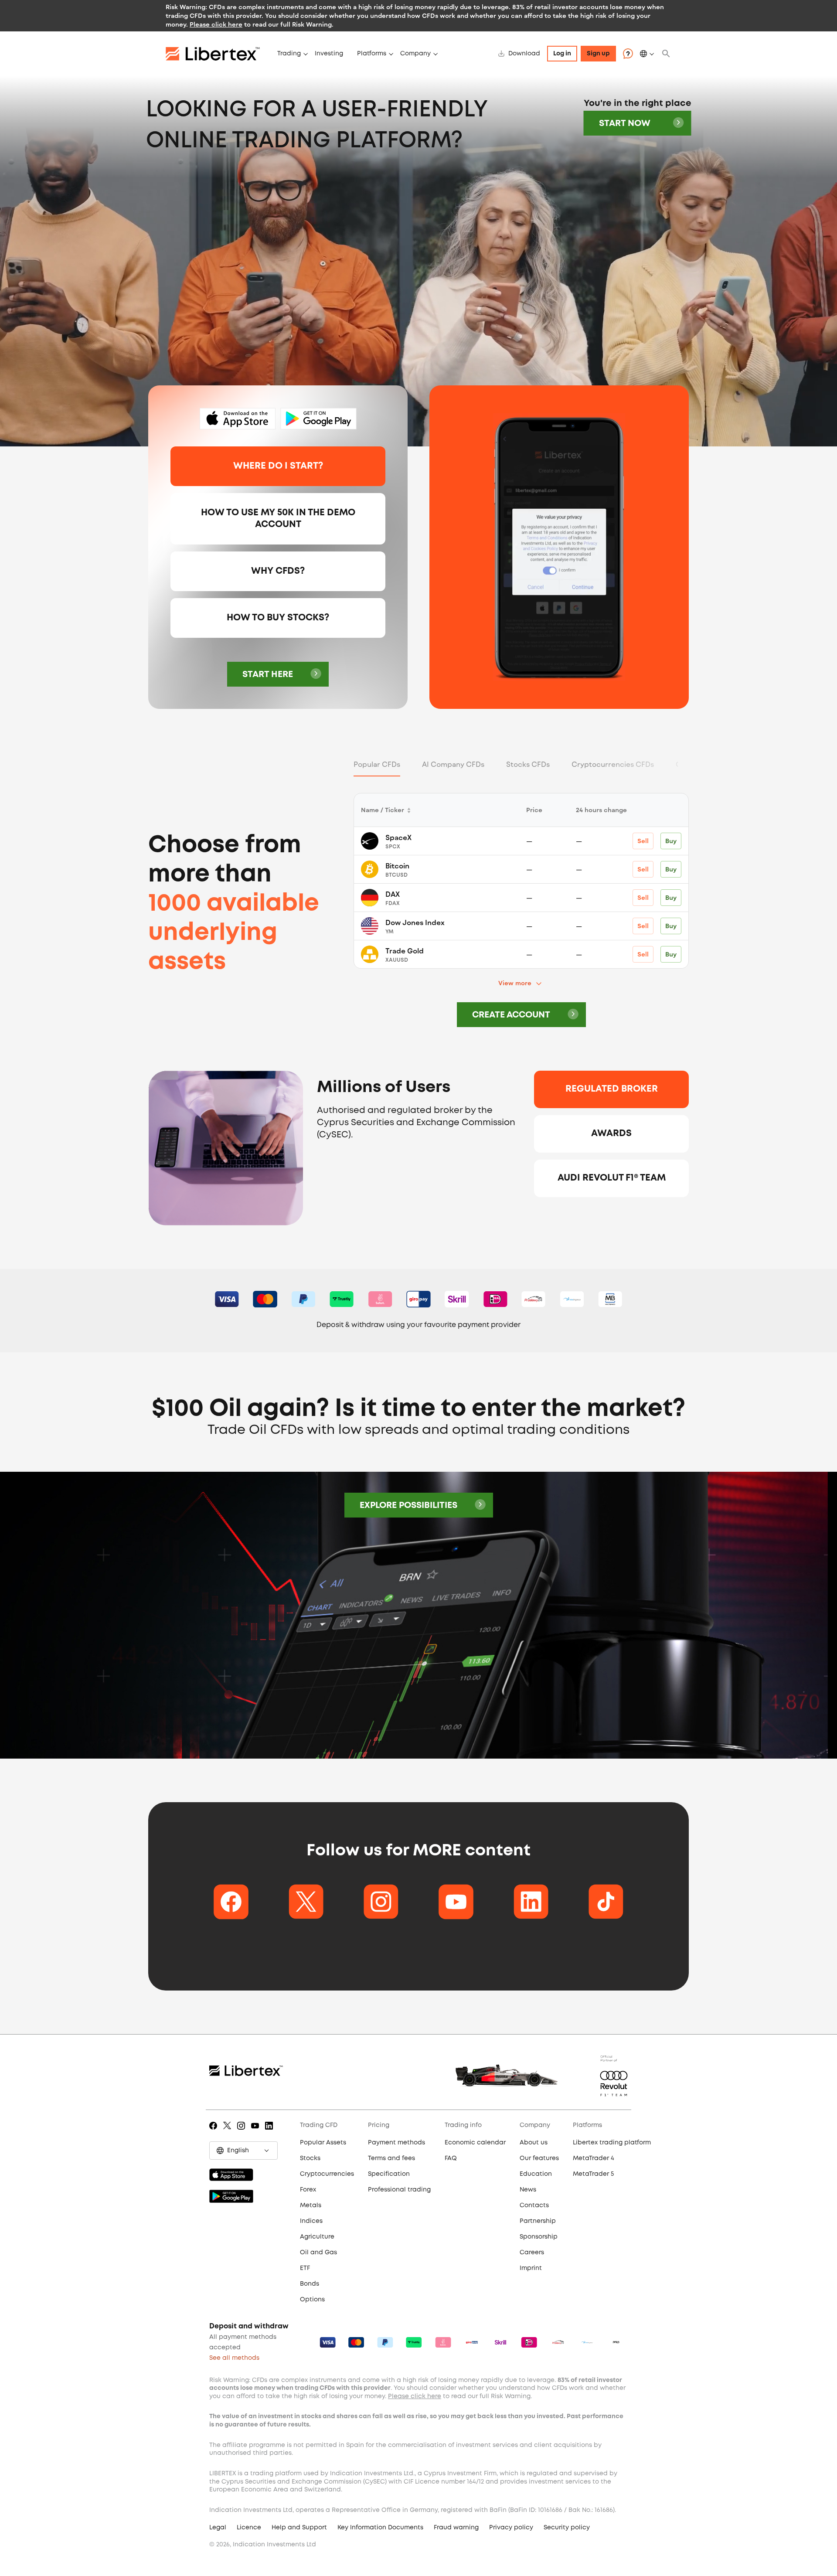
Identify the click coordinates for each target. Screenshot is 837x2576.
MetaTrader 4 (594, 2158)
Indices (311, 2221)
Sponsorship (539, 2237)
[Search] (666, 54)
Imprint (531, 2268)
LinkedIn (270, 2132)
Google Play (318, 419)
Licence (249, 2528)
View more (515, 983)
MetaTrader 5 (593, 2174)
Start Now (625, 124)
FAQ (451, 2158)
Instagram (243, 2132)
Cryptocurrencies (327, 2174)
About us (534, 2143)
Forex (308, 2190)
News (528, 2190)
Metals (311, 2205)
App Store (238, 419)
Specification (389, 2174)
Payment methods (396, 2143)
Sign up (598, 54)
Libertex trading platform (612, 2143)
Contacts (534, 2205)
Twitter (229, 2132)
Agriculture (317, 2237)
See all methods (234, 2358)
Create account (511, 1015)
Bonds (310, 2284)
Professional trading (399, 2190)
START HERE (268, 675)
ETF (305, 2268)
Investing (329, 54)
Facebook (215, 2132)
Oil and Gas (318, 2253)
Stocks (310, 2158)
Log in (562, 54)
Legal (218, 2528)
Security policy (567, 2528)
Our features (539, 2158)
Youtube (257, 2132)
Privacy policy (511, 2528)
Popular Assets (323, 2143)
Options (312, 2300)
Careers (532, 2253)
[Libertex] (218, 54)
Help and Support (299, 2528)
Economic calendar (475, 2143)
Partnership (538, 2221)
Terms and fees (391, 2158)
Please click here (216, 24)
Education (536, 2174)
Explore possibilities (408, 1506)
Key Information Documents (380, 2528)
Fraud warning (456, 2528)
